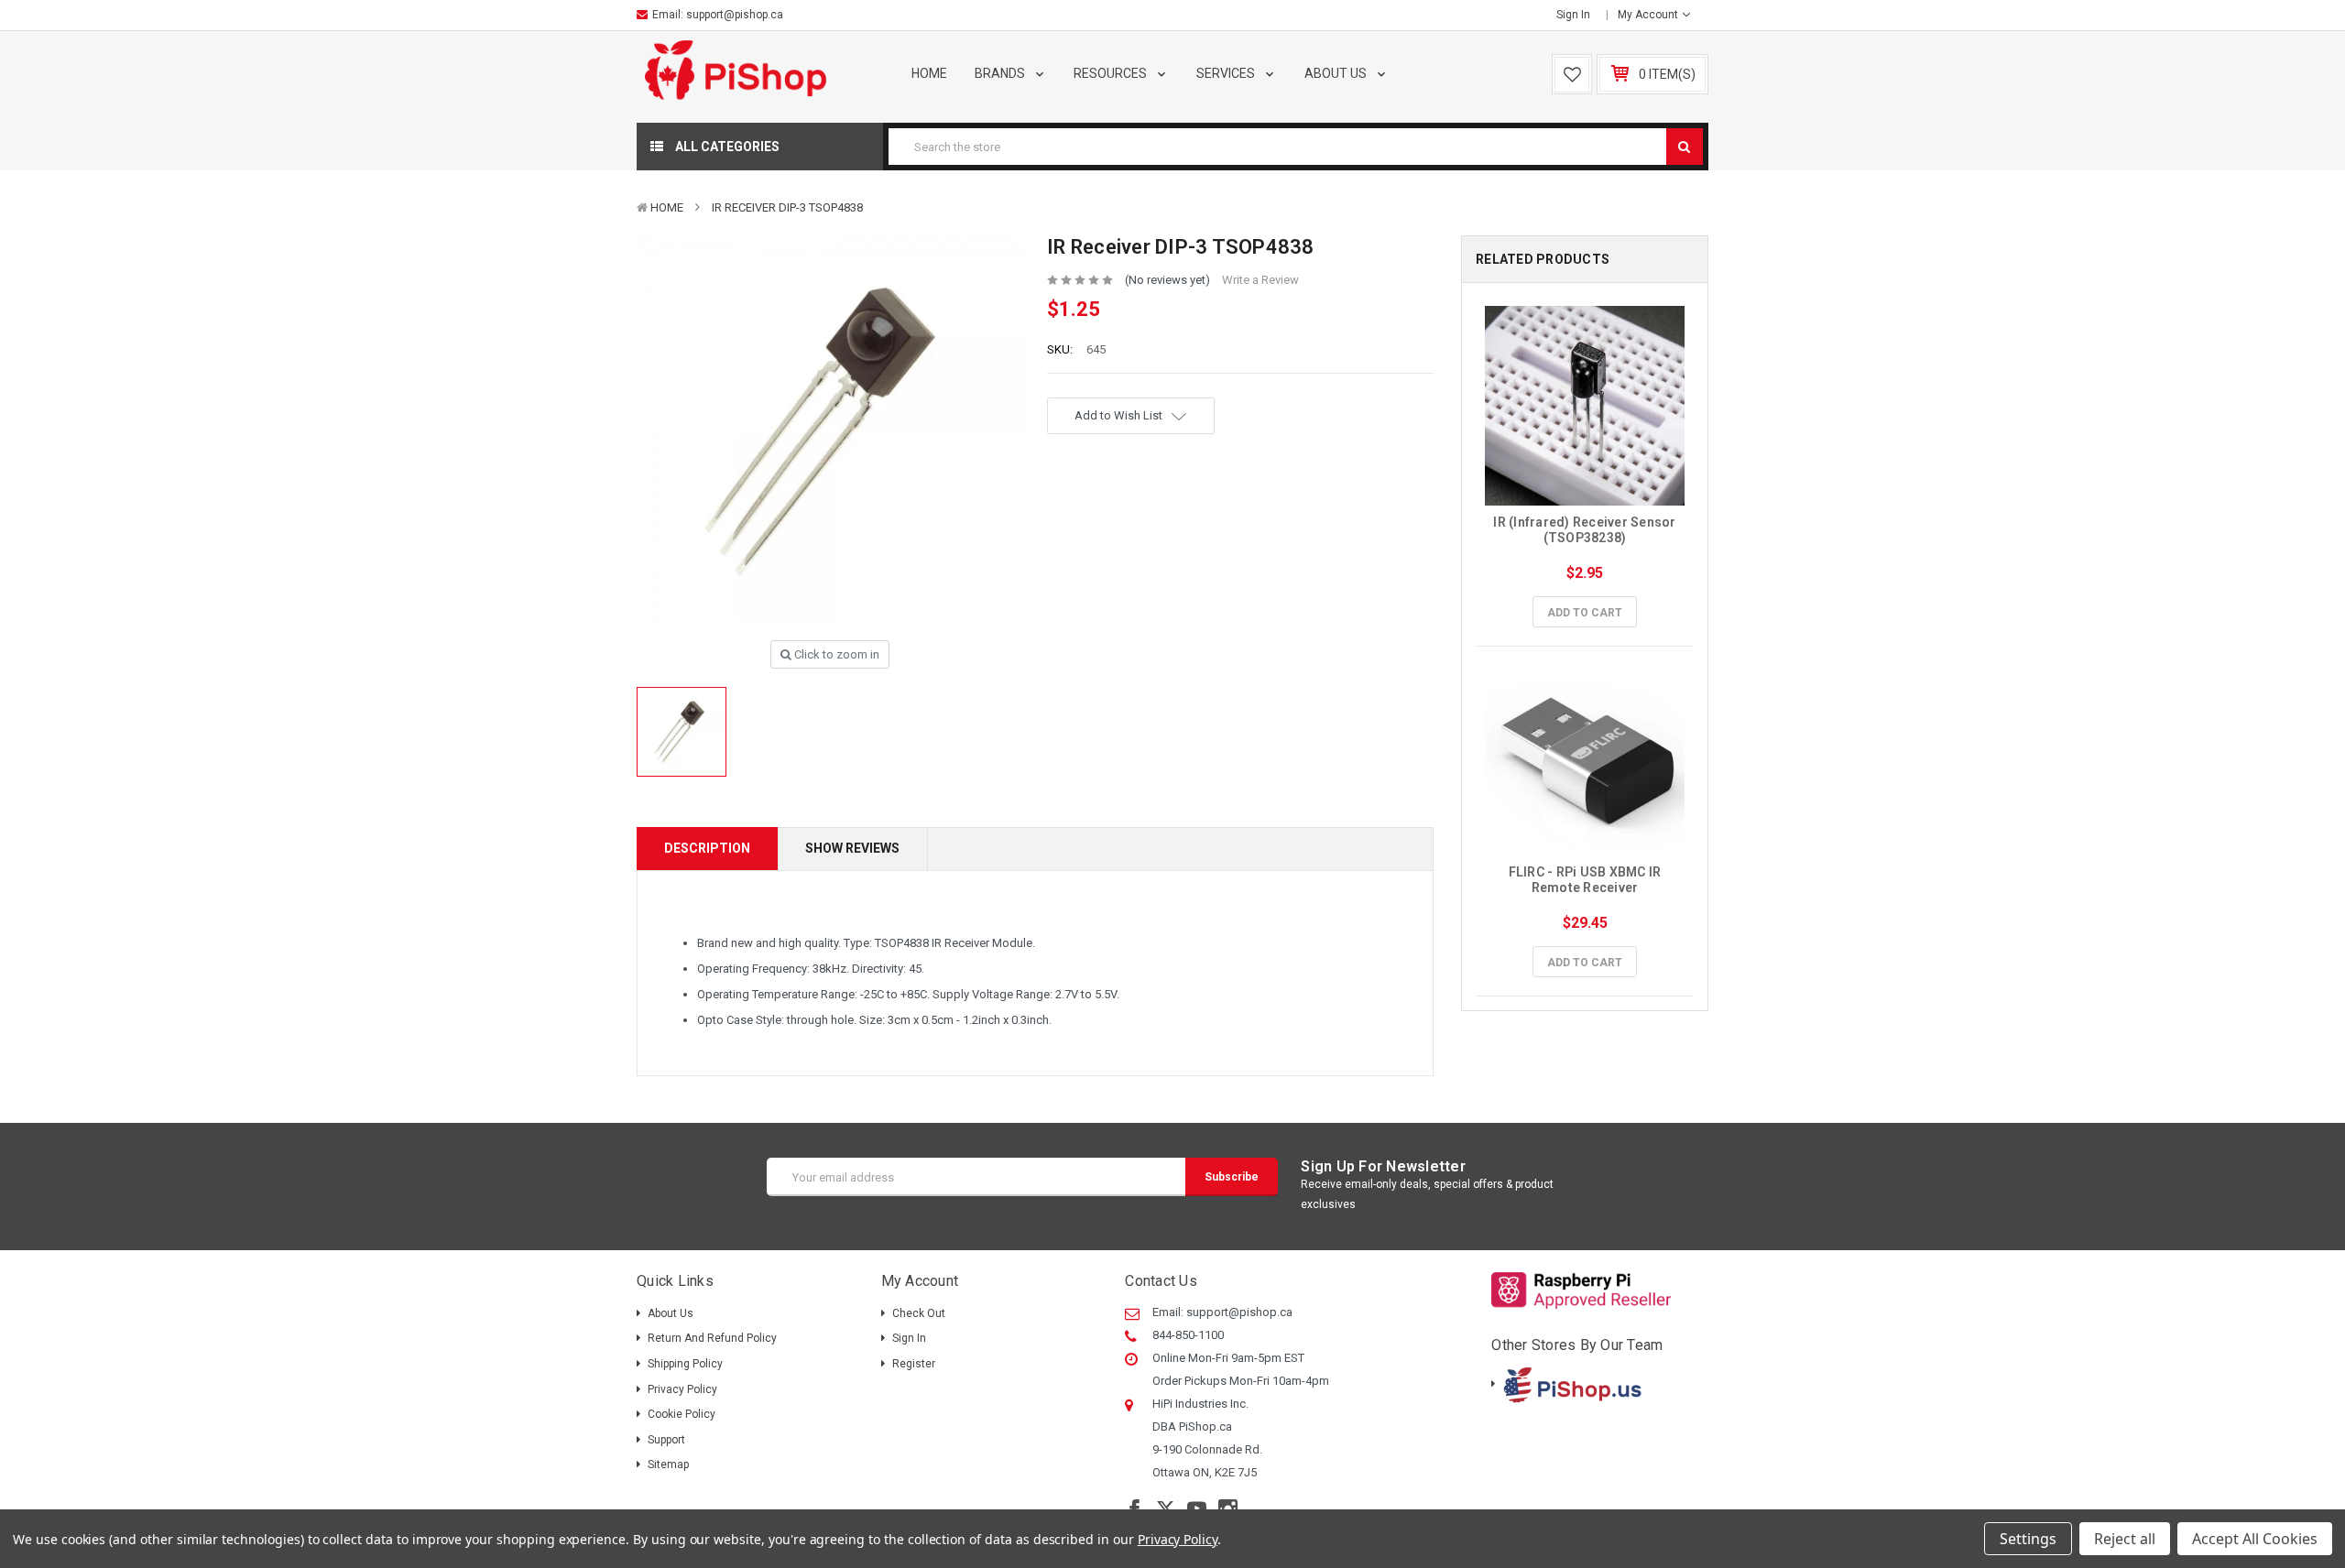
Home (929, 73)
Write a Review (1260, 280)
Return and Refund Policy (712, 1338)
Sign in (1573, 15)
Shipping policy (685, 1364)
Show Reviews (852, 848)
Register (914, 1364)
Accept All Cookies (2255, 1539)
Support (666, 1440)
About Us (1337, 73)
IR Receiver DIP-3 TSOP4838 (787, 207)
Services (1227, 73)
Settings (2028, 1539)
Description (707, 848)
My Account (1649, 15)
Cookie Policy (682, 1414)
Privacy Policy (682, 1389)
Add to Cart (1585, 613)
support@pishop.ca (735, 15)
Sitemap (668, 1465)
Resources (1112, 73)
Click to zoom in (835, 654)
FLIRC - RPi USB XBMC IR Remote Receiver (1587, 880)
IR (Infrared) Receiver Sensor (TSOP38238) (1586, 530)
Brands (1001, 73)
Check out (919, 1313)
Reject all (2125, 1539)
